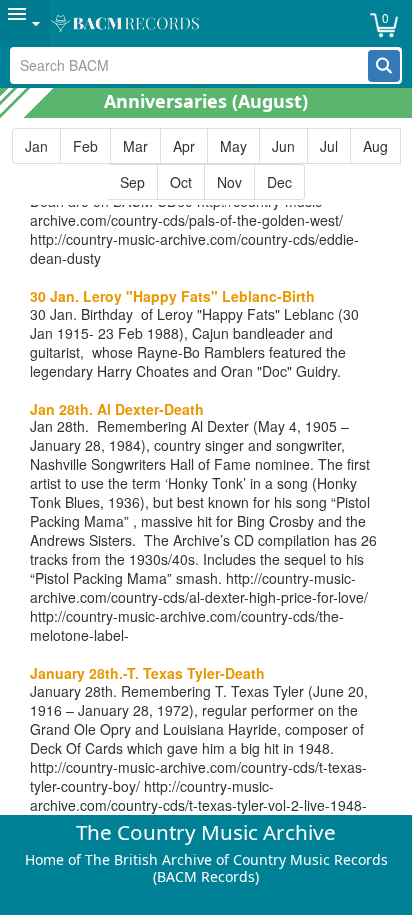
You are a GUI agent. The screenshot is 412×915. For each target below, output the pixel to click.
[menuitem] (25, 23)
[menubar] (206, 23)
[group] (206, 164)
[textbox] (189, 65)
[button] (384, 66)
